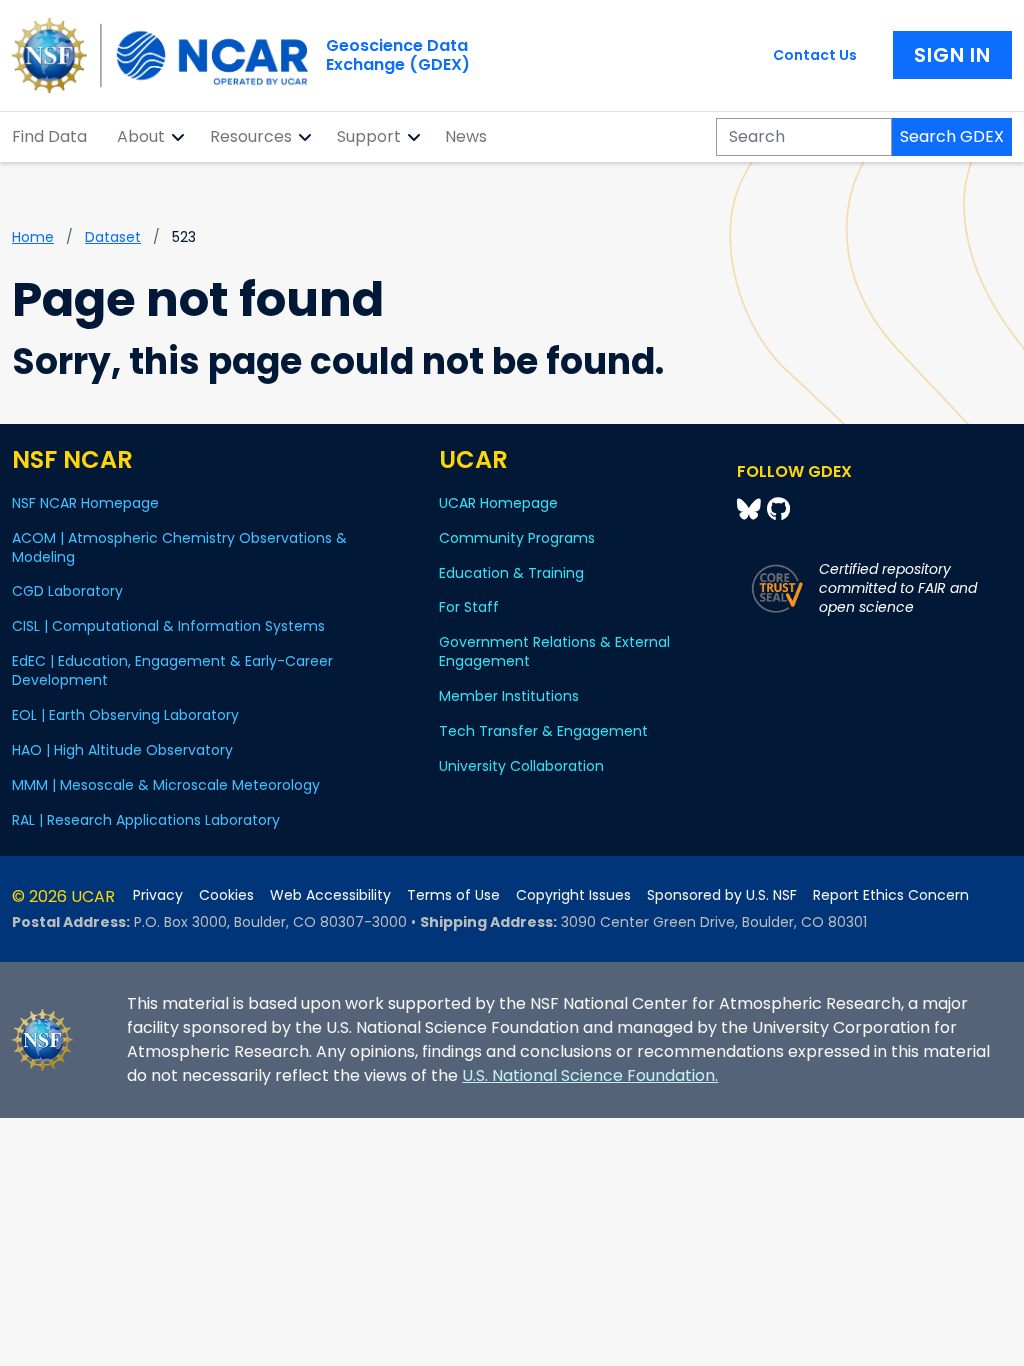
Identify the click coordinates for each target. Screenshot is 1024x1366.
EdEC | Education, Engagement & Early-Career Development (172, 670)
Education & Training (511, 573)
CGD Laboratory (67, 591)
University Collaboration (521, 766)
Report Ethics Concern (891, 895)
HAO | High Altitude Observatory (122, 750)
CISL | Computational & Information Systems (168, 626)
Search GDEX (952, 136)
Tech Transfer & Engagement (543, 731)
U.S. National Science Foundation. (590, 1075)
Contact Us (815, 55)
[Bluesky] (752, 509)
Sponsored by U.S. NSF (722, 895)
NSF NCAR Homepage (85, 503)
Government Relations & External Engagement (554, 651)
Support (369, 136)
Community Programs (517, 538)
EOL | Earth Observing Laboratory (125, 715)
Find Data (49, 136)
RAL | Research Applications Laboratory (146, 820)
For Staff (469, 607)
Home (33, 237)
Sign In (952, 55)
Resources (251, 136)
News (466, 136)
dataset (113, 237)
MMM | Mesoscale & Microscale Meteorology (166, 785)
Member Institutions (509, 696)
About (141, 136)
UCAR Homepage (498, 503)
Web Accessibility (330, 895)
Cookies (226, 895)
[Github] (778, 509)
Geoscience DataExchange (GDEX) (398, 55)
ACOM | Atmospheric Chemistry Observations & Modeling (179, 547)
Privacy (158, 895)
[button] (178, 137)
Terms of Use (453, 895)
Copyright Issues (573, 895)
